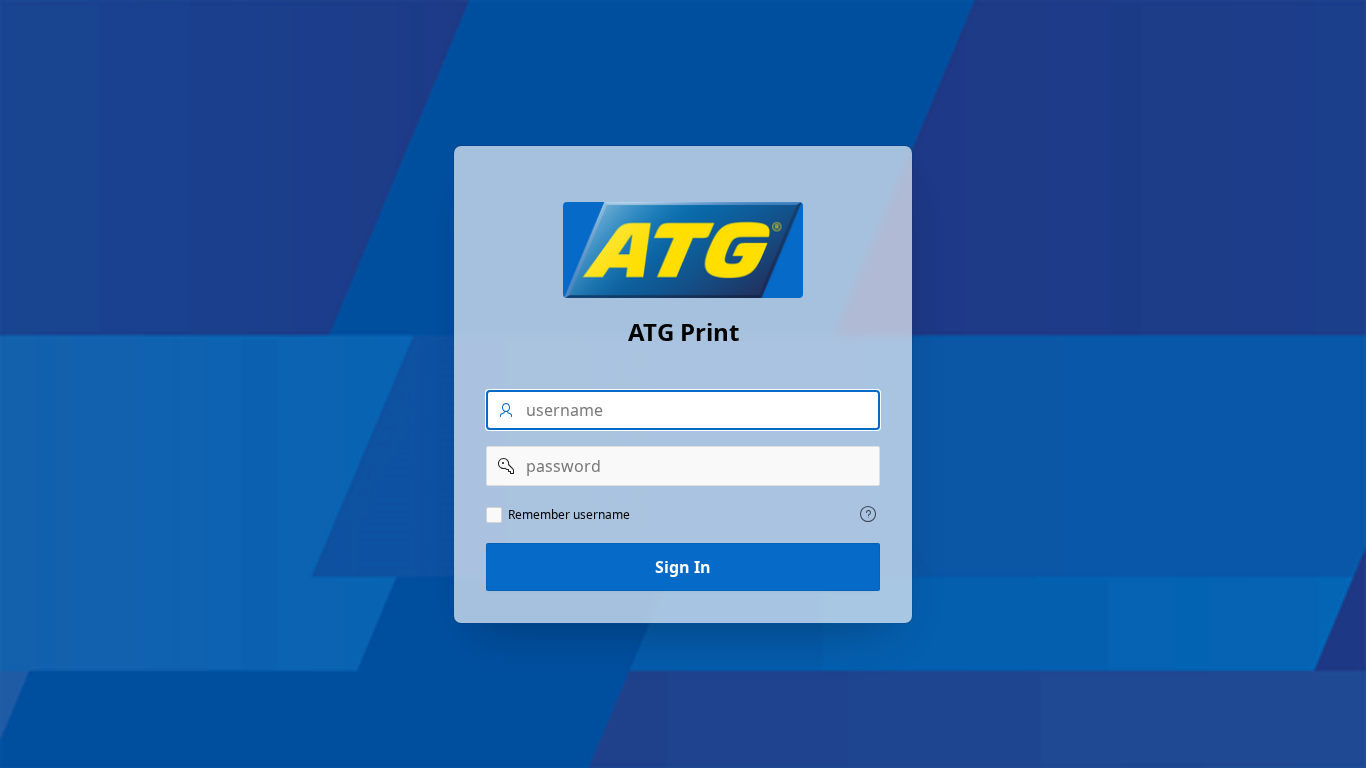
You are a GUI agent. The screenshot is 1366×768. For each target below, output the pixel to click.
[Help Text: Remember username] (868, 514)
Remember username (569, 515)
